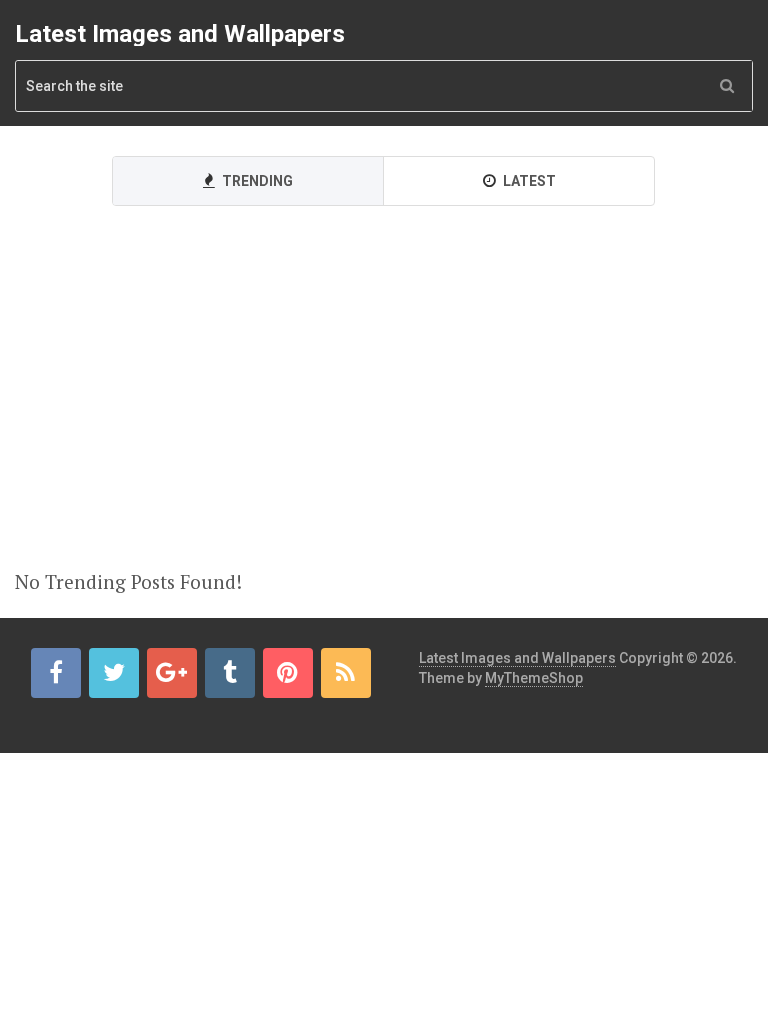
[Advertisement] (383, 416)
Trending (256, 181)
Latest (528, 181)
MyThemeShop (534, 678)
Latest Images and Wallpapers (180, 34)
